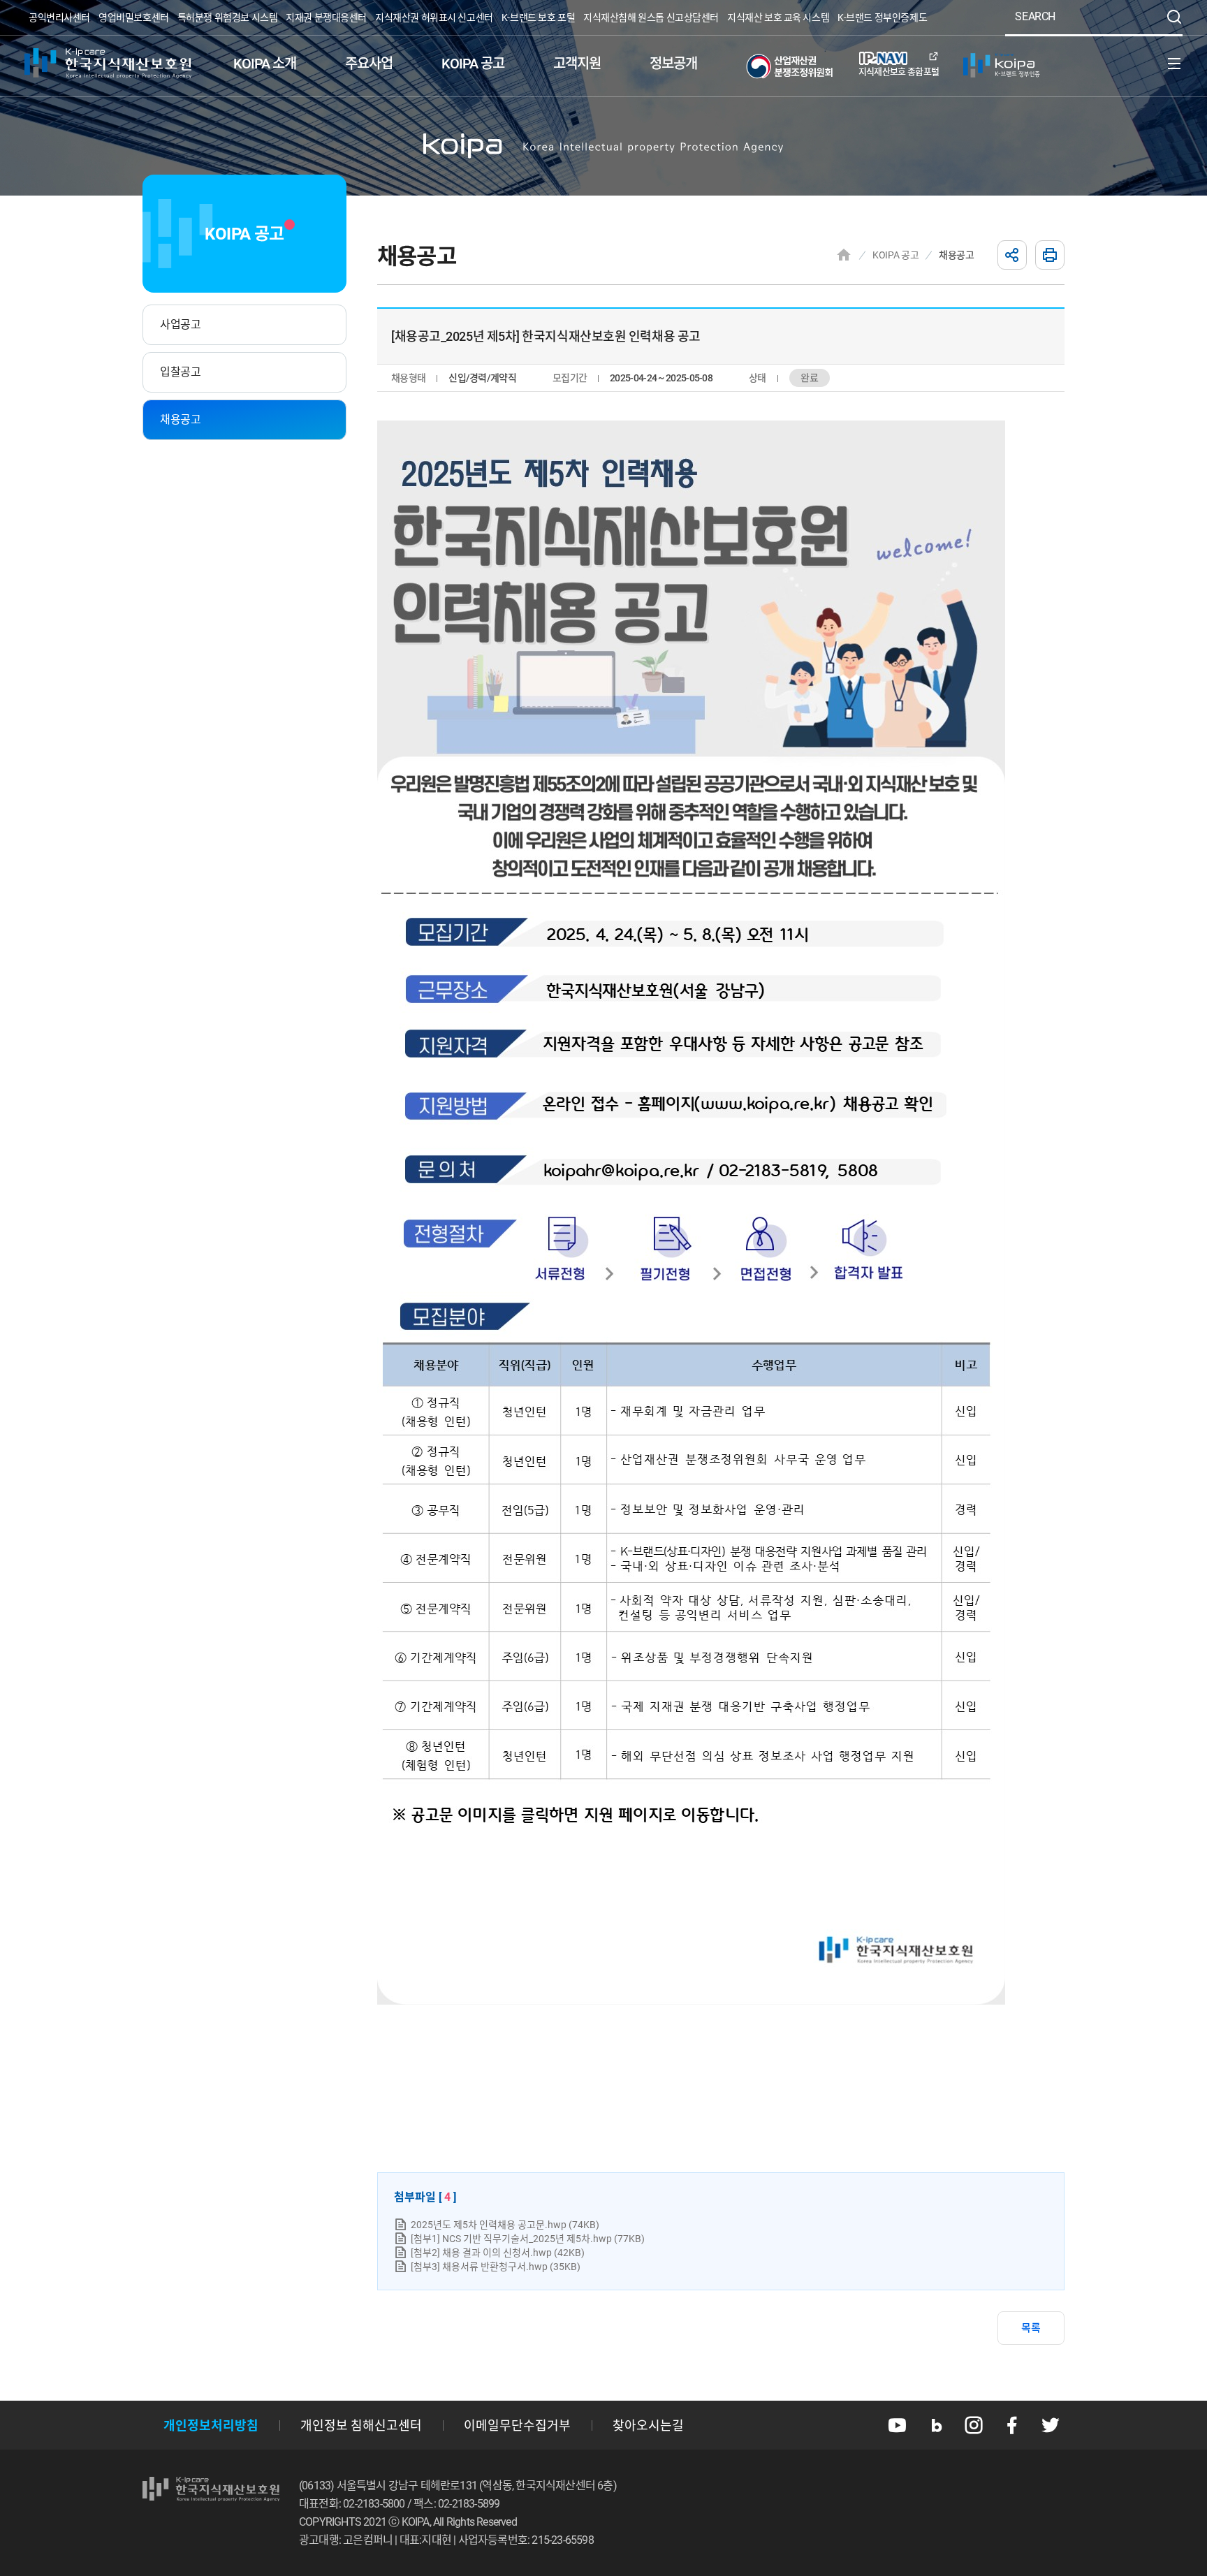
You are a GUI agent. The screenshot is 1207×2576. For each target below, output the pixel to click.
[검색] (1174, 17)
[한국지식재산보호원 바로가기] (108, 64)
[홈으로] (844, 255)
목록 (1031, 2328)
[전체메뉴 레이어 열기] (1174, 64)
